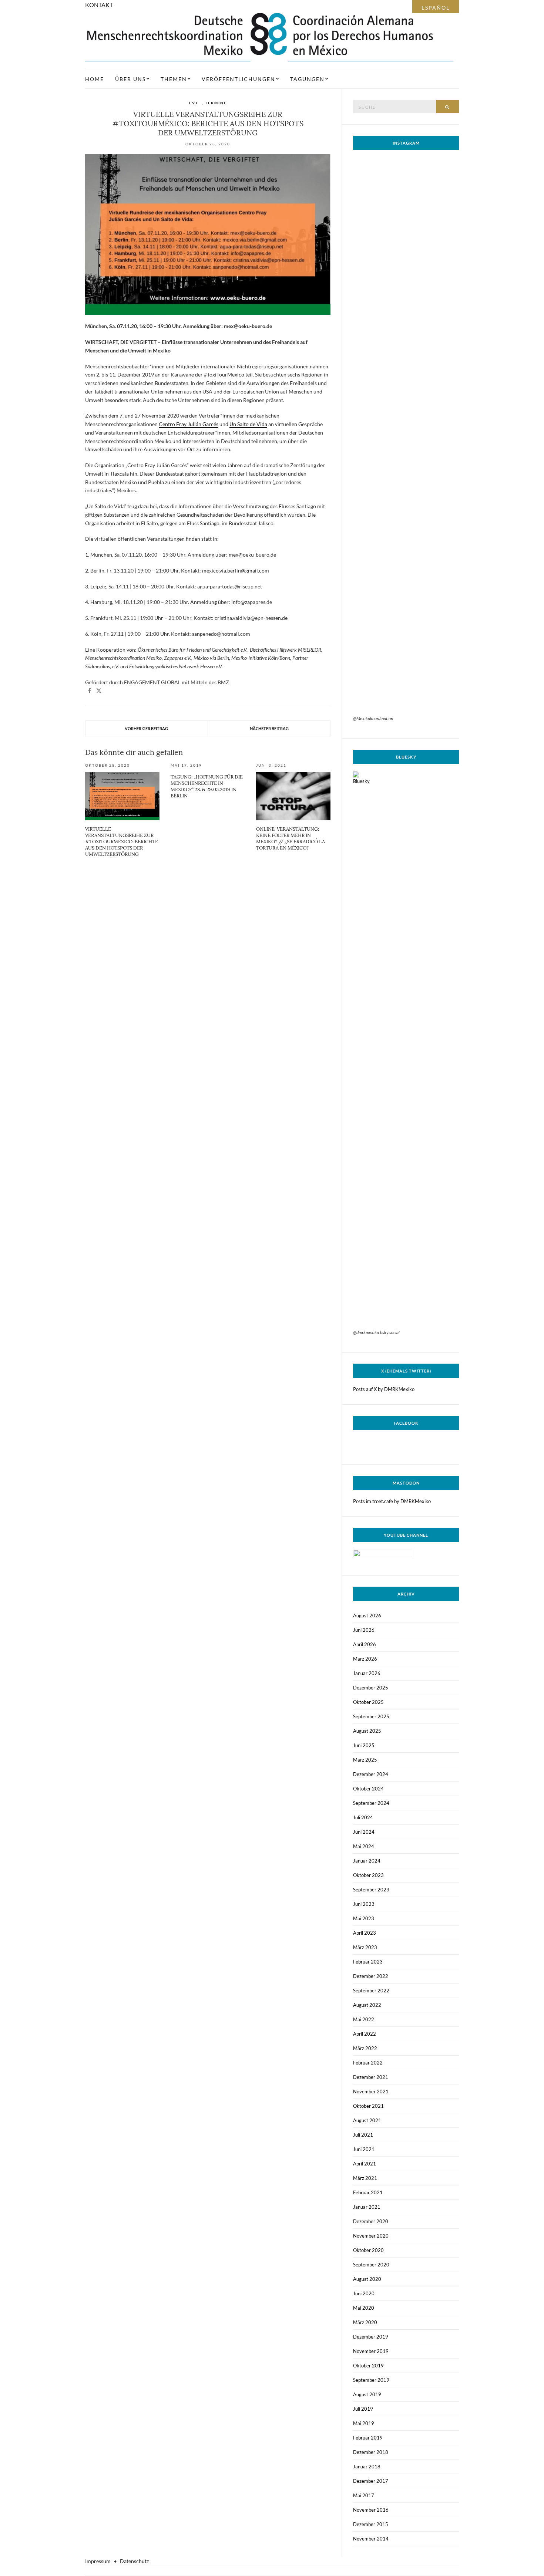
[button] (90, 691)
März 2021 (365, 2178)
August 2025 (367, 1731)
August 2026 (367, 1616)
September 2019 (371, 2380)
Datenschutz (134, 2561)
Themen (174, 79)
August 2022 (367, 2005)
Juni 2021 (364, 2149)
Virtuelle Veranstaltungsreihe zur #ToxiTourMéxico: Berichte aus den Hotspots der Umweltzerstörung (122, 842)
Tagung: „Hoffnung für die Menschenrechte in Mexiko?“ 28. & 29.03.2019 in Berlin (207, 786)
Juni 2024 (364, 1832)
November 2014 (371, 2539)
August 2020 (367, 2279)
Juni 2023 (364, 1904)
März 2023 (365, 1947)
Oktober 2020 (368, 2250)
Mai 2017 (364, 2495)
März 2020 (365, 2322)
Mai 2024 (364, 1846)
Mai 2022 (364, 2019)
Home (95, 79)
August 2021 (367, 2120)
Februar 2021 (368, 2192)
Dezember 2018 (371, 2452)
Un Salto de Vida (248, 424)
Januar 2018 (367, 2467)
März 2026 (365, 1659)
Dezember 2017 (371, 2481)
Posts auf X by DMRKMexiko (384, 1389)
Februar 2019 (368, 2438)
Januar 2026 (367, 1673)
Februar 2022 (368, 2063)
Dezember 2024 (371, 1774)
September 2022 (371, 1991)
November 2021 (371, 2091)
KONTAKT (99, 5)
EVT (194, 103)
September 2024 (371, 1803)
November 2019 (371, 2351)
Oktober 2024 (368, 1789)
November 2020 (371, 2236)
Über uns (130, 79)
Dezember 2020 (371, 2221)
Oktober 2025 (368, 1702)
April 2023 (365, 1933)
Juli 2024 (363, 1817)
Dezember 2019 (371, 2337)
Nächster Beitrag (269, 728)
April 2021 (365, 2164)
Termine (216, 103)
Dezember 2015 (371, 2524)
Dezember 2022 (371, 1976)
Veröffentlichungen (239, 79)
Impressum (98, 2561)
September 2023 (371, 1890)
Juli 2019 (363, 2409)
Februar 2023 (368, 1962)
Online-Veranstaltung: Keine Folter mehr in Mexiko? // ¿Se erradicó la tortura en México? (291, 838)
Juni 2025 (364, 1745)
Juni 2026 (364, 1630)
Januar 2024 (367, 1861)
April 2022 (365, 2034)
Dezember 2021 (371, 2077)
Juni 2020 (364, 2293)
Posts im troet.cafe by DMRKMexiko (392, 1501)
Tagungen (307, 79)
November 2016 (371, 2510)
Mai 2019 (364, 2423)
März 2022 (365, 2048)
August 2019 (367, 2394)
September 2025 (371, 1716)
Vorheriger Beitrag (146, 728)
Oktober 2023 (368, 1875)
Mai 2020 (364, 2308)
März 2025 (365, 1760)
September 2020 (371, 2265)
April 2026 (365, 1644)
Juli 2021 (363, 2135)
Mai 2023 (364, 1918)
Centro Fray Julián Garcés (189, 424)
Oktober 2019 (368, 2366)
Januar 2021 (367, 2207)
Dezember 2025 (371, 1688)
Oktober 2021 (368, 2106)
